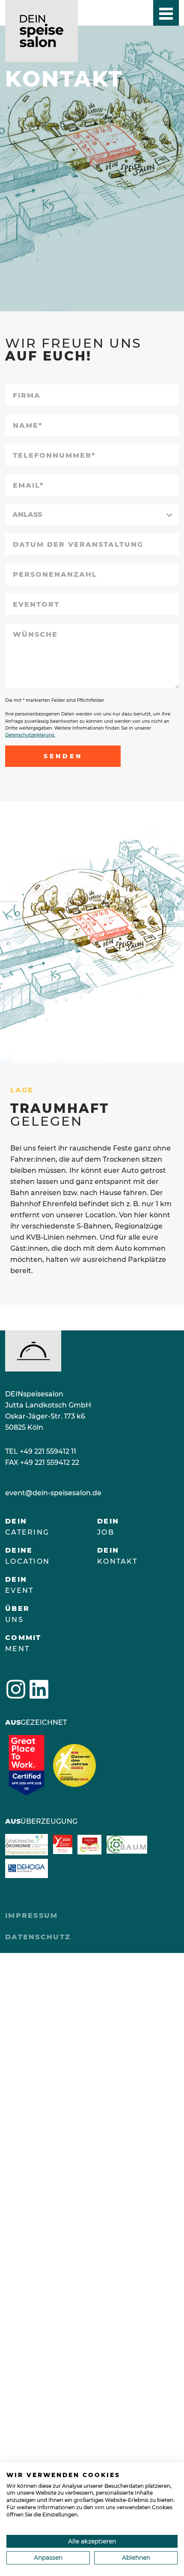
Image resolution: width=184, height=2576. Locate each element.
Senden (63, 756)
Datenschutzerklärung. (30, 735)
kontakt (117, 1556)
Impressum (32, 1916)
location (27, 1556)
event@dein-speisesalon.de (53, 1493)
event (19, 1585)
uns (17, 1614)
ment (23, 1643)
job (108, 1527)
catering (27, 1527)
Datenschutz (38, 1937)
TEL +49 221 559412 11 (41, 1451)
